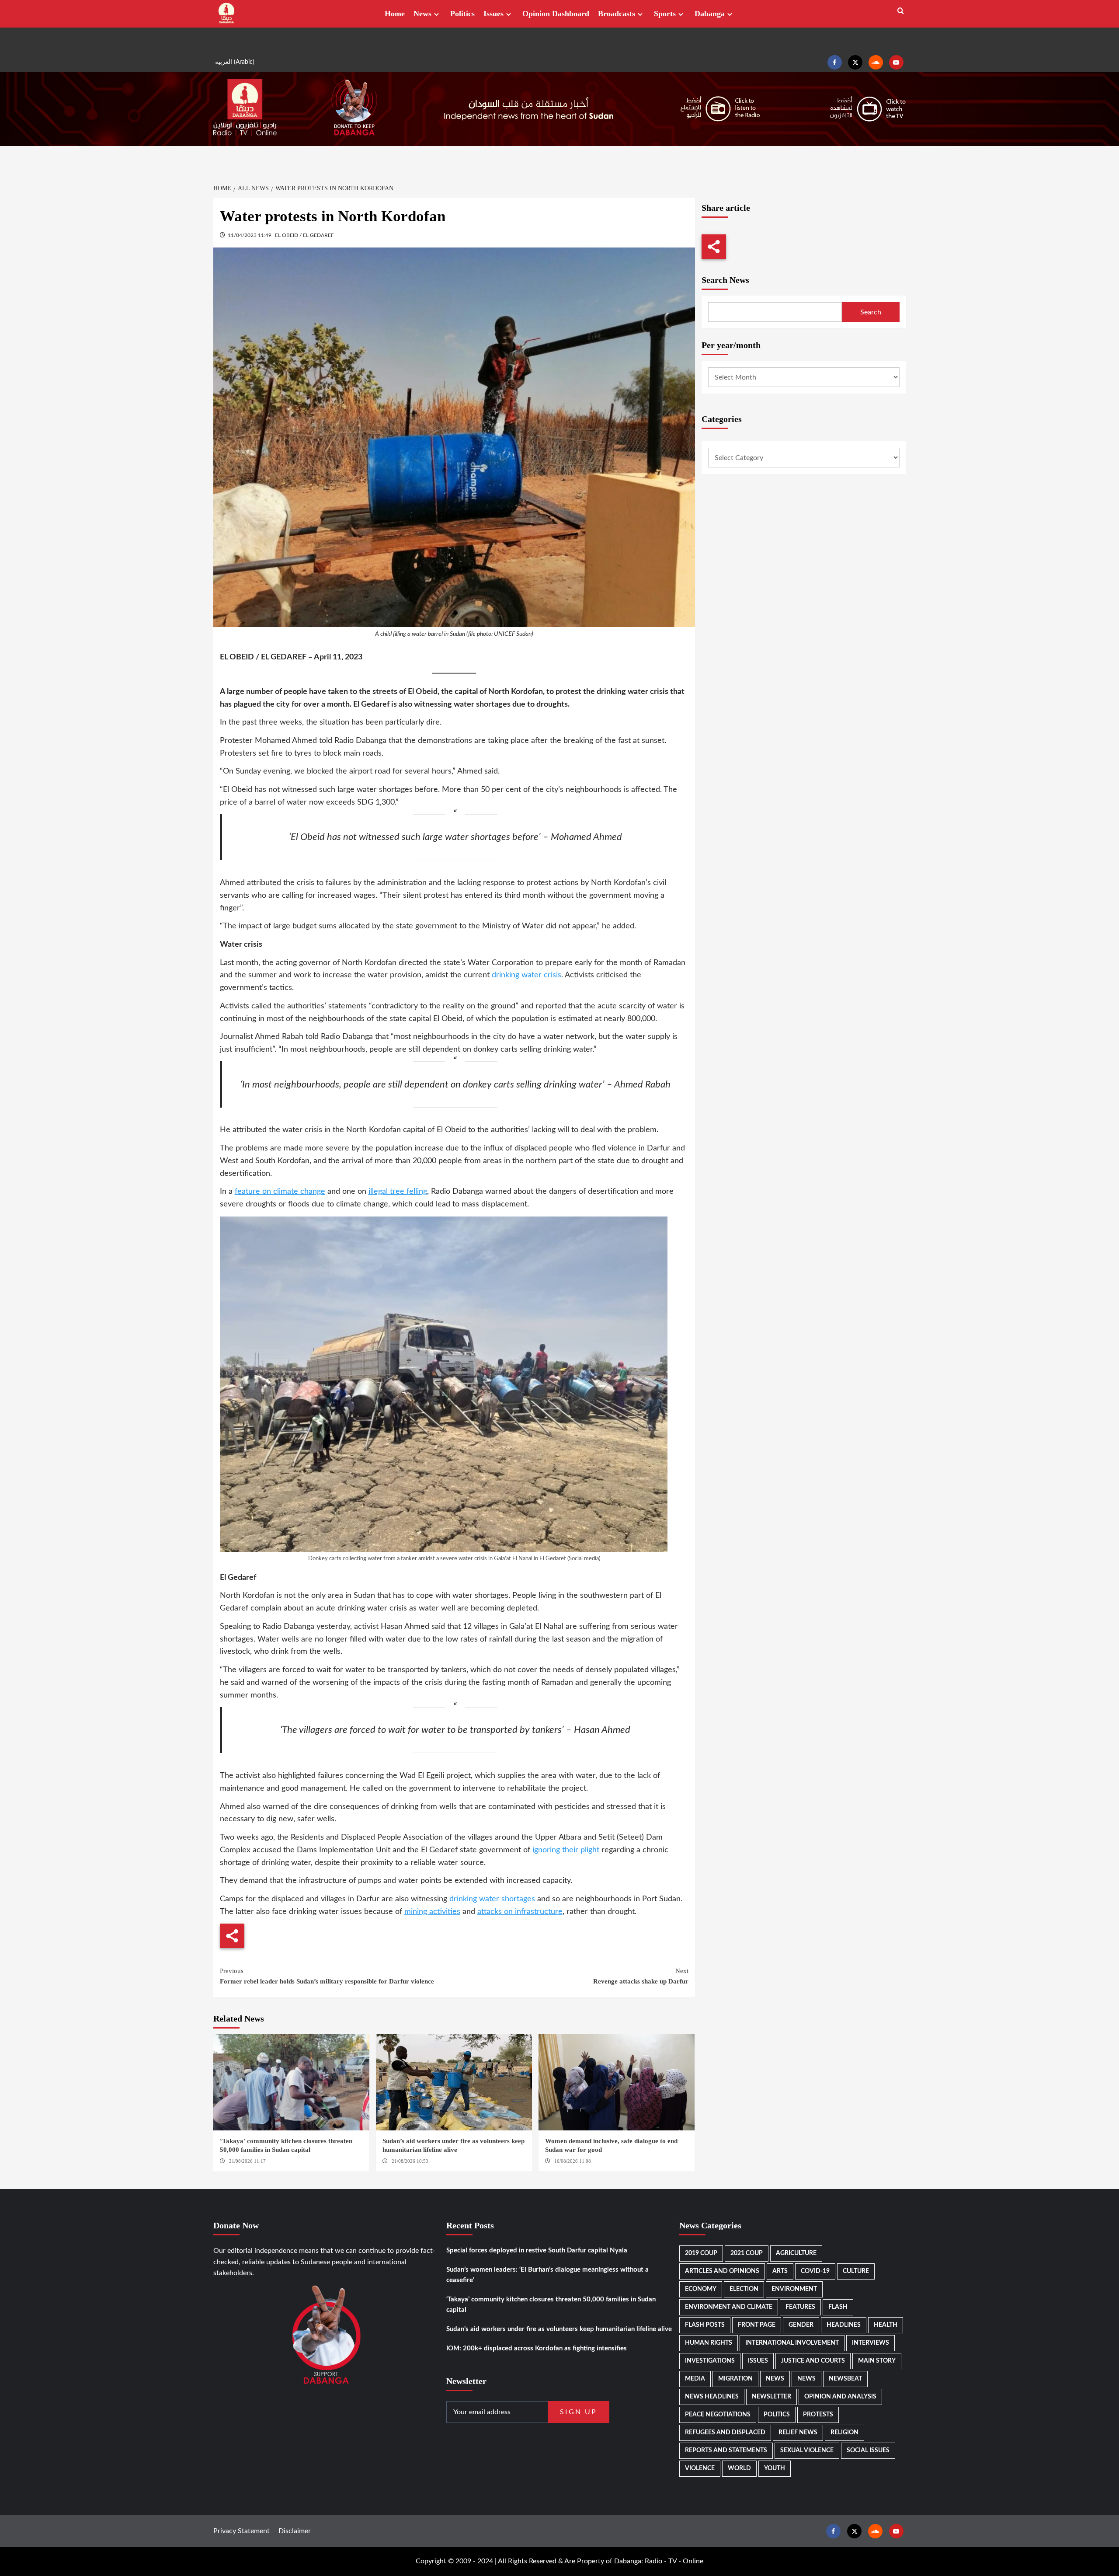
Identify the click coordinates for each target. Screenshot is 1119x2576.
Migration (735, 2379)
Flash (838, 2307)
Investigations (710, 2361)
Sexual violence (807, 2451)
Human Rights (709, 2343)
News (422, 14)
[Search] (901, 11)
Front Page (757, 2325)
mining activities (432, 1912)
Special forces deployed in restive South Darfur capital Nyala (537, 2250)
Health (886, 2325)
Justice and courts (813, 2361)
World (739, 2468)
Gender (801, 2325)
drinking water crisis (526, 975)
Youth (775, 2468)
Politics (462, 14)
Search (871, 312)
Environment (794, 2289)
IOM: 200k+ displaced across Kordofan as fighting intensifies (537, 2348)
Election (744, 2289)
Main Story (877, 2361)
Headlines (844, 2325)
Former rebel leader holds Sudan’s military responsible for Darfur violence (327, 1976)
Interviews (871, 2343)
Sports (665, 14)
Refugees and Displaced (725, 2433)
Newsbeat (845, 2379)
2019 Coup (701, 2253)
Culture (856, 2271)
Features (800, 2307)
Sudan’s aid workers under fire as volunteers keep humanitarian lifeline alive (559, 2329)
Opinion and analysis (840, 2397)
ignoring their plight (566, 1850)
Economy (701, 2289)
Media (695, 2379)
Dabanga (710, 14)
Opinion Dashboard (556, 14)
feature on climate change (280, 1192)
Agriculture (796, 2253)
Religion (844, 2433)
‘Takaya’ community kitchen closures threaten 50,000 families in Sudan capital (551, 2305)
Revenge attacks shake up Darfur (641, 1976)
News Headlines (712, 2397)
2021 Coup (747, 2253)
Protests (818, 2415)
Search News (725, 280)
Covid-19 (815, 2271)
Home (395, 14)
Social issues (868, 2451)
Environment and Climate (729, 2307)
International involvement (792, 2343)
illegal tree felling (398, 1192)
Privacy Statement (242, 2531)
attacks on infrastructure (520, 1912)
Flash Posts (705, 2325)
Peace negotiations (718, 2415)
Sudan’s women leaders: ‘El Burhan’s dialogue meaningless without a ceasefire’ (547, 2275)
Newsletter (771, 2397)
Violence (700, 2468)
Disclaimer (295, 2531)
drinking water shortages (492, 1899)
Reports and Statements (726, 2451)
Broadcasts (617, 14)
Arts (780, 2271)
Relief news (798, 2433)
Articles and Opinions (722, 2271)
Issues (493, 14)
